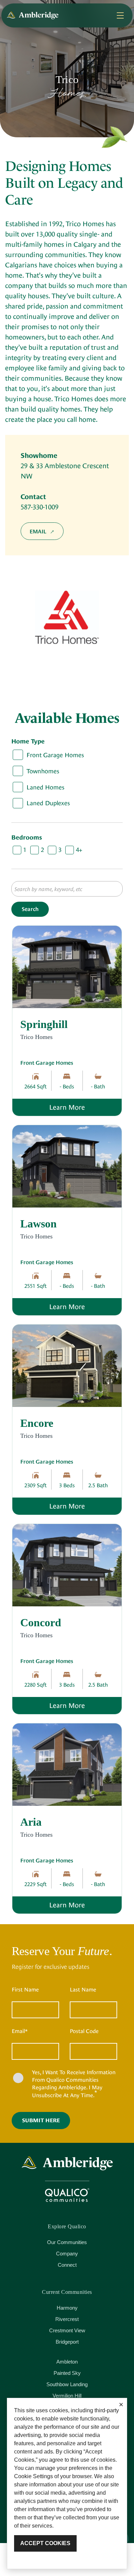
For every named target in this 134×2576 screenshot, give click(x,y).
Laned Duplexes (48, 803)
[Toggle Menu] (120, 15)
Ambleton (67, 2362)
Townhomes (43, 771)
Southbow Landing (67, 2384)
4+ (79, 850)
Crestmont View (67, 2330)
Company (67, 2254)
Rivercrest (67, 2319)
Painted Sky (67, 2373)
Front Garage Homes (55, 755)
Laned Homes (45, 787)
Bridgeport (67, 2342)
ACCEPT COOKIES (45, 2543)
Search (30, 909)
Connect (67, 2265)
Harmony (67, 2308)
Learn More (85, 1107)
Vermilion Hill (67, 2396)
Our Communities (67, 2242)
